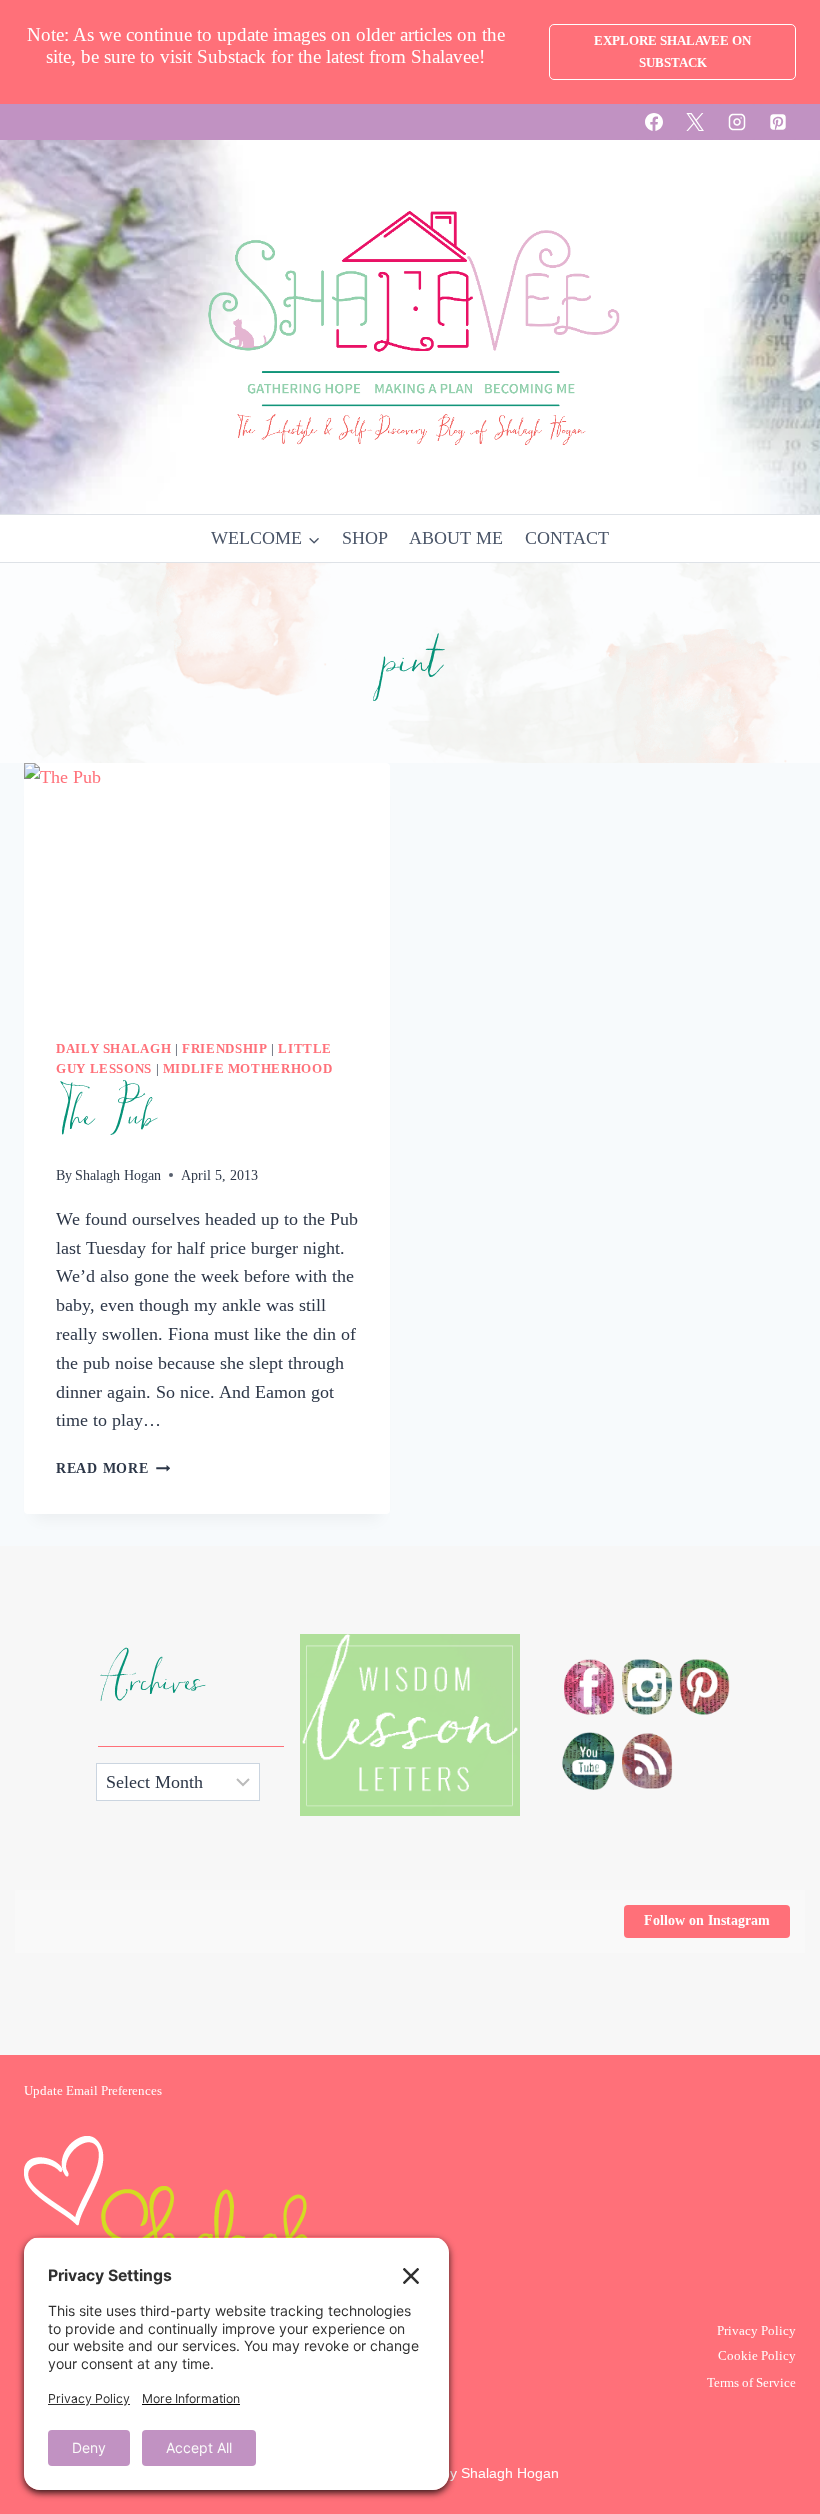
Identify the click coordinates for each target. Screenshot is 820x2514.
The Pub (105, 1117)
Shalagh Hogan (118, 1175)
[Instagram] (737, 122)
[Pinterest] (778, 122)
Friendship (224, 1049)
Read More (113, 1468)
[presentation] (207, 885)
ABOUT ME (456, 538)
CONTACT (567, 538)
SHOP (365, 538)
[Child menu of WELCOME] (265, 538)
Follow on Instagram (707, 1920)
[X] (695, 122)
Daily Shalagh (113, 1049)
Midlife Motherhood (247, 1069)
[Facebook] (654, 122)
